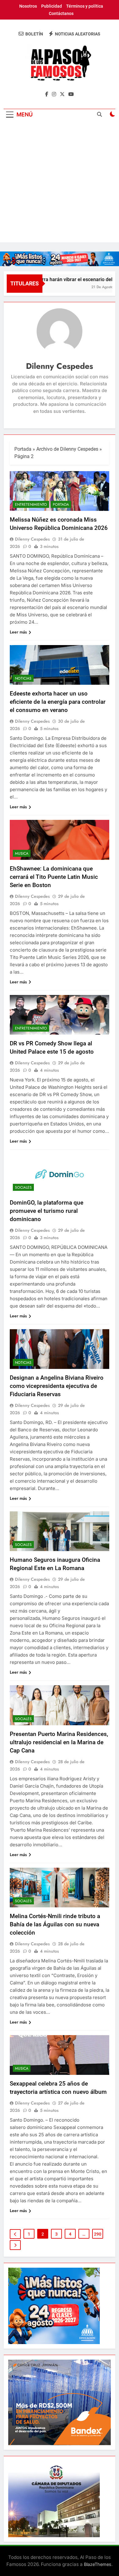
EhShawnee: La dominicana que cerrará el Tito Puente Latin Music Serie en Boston (54, 877)
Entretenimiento (31, 505)
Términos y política (85, 6)
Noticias (23, 678)
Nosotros (28, 6)
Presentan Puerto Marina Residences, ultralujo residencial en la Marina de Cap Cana (59, 1742)
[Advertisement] (60, 183)
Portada (23, 449)
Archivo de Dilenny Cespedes (67, 449)
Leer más (18, 632)
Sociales (23, 1187)
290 (98, 2234)
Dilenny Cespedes (32, 539)
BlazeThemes (98, 2564)
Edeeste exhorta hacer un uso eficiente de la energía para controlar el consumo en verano (58, 702)
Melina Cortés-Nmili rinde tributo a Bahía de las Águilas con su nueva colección (55, 1924)
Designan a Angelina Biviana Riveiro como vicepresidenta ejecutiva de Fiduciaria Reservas (57, 1386)
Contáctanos (61, 13)
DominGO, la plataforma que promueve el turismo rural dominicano (47, 1211)
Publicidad (52, 6)
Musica (22, 853)
